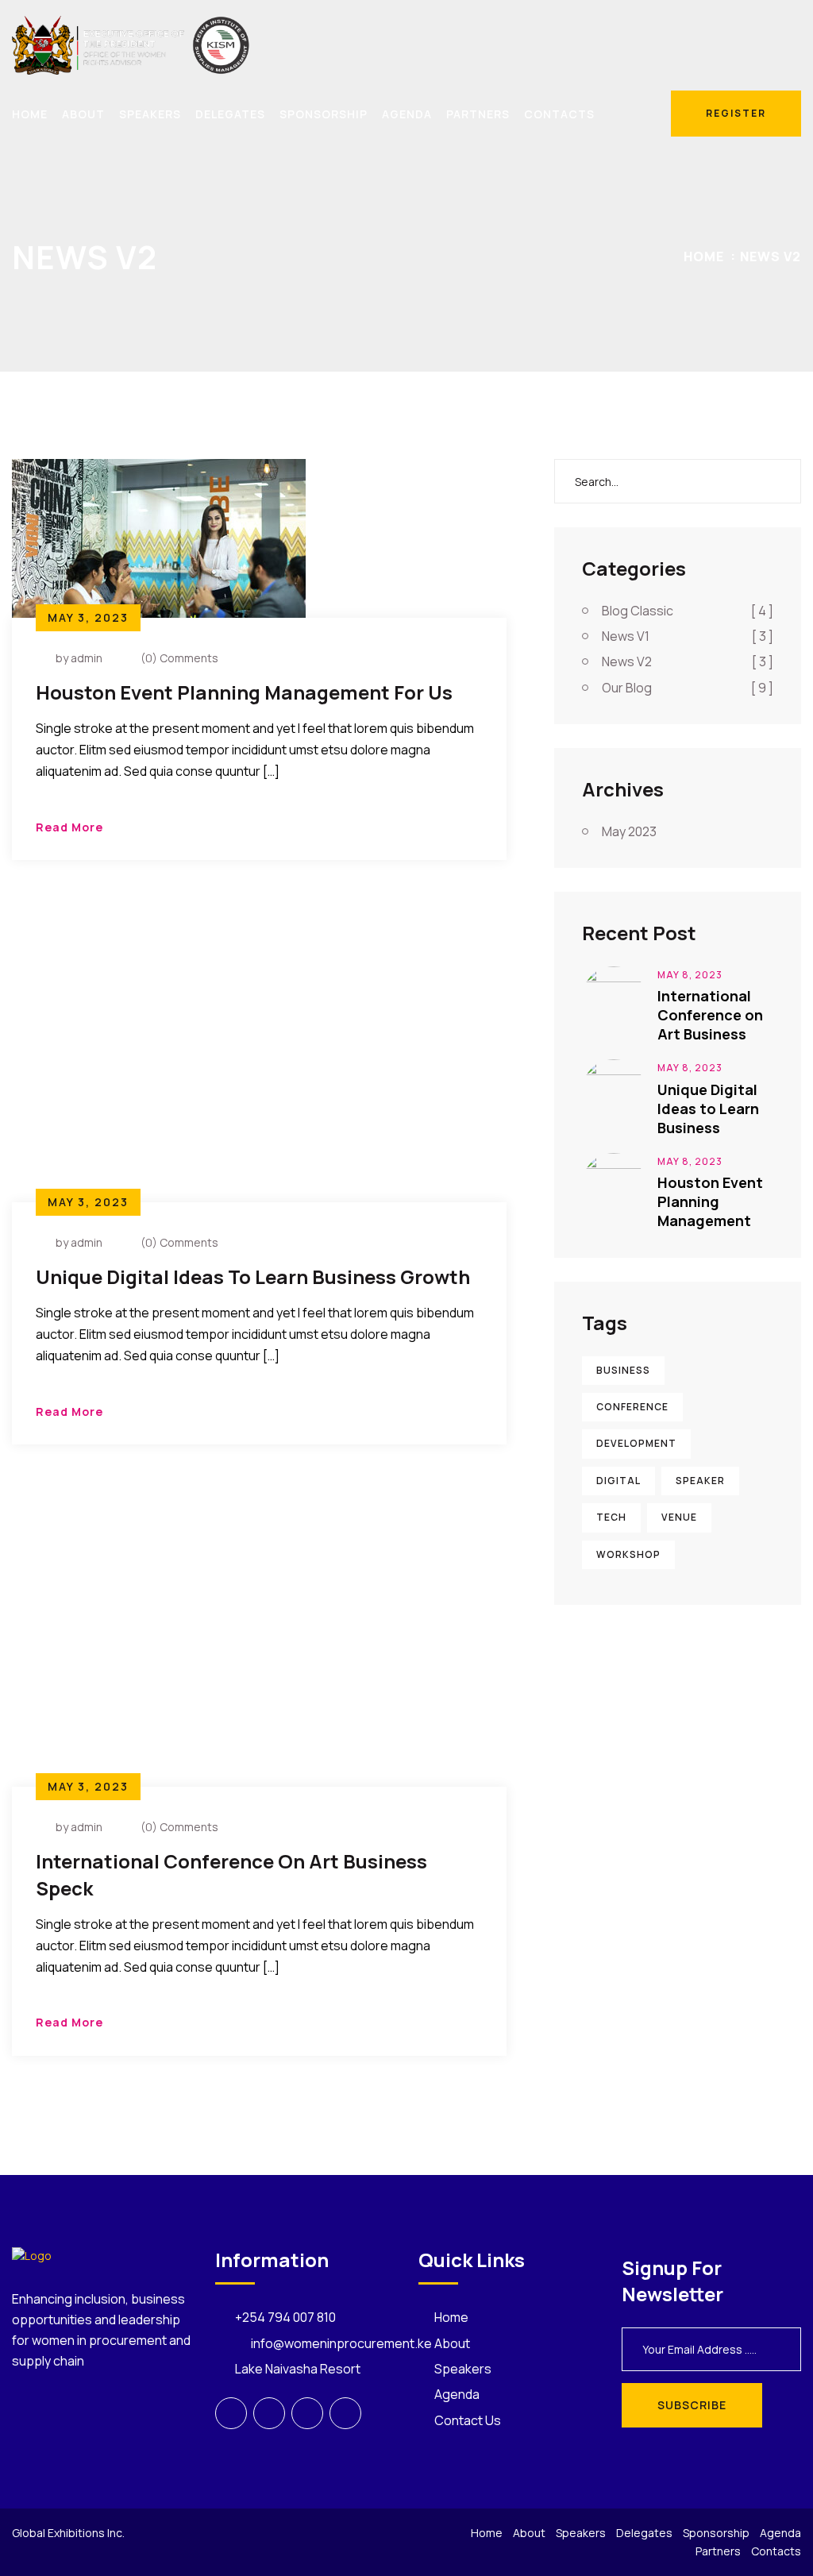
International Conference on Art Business (710, 1015)
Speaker (700, 1481)
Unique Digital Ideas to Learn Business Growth (253, 1276)
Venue (679, 1517)
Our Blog (688, 688)
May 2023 (629, 831)
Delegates (230, 114)
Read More (69, 827)
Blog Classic (688, 611)
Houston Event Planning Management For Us (244, 692)
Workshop (628, 1554)
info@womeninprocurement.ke (341, 2343)
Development (636, 1443)
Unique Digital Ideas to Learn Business (708, 1109)
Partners (478, 114)
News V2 (771, 256)
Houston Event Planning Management (710, 1201)
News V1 (688, 636)
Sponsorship (324, 114)
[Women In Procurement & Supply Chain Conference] (131, 44)
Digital (618, 1481)
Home (30, 114)
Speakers (150, 114)
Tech (611, 1517)
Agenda (407, 114)
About (83, 114)
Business (623, 1370)
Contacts (559, 114)
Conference (632, 1407)
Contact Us (468, 2420)
